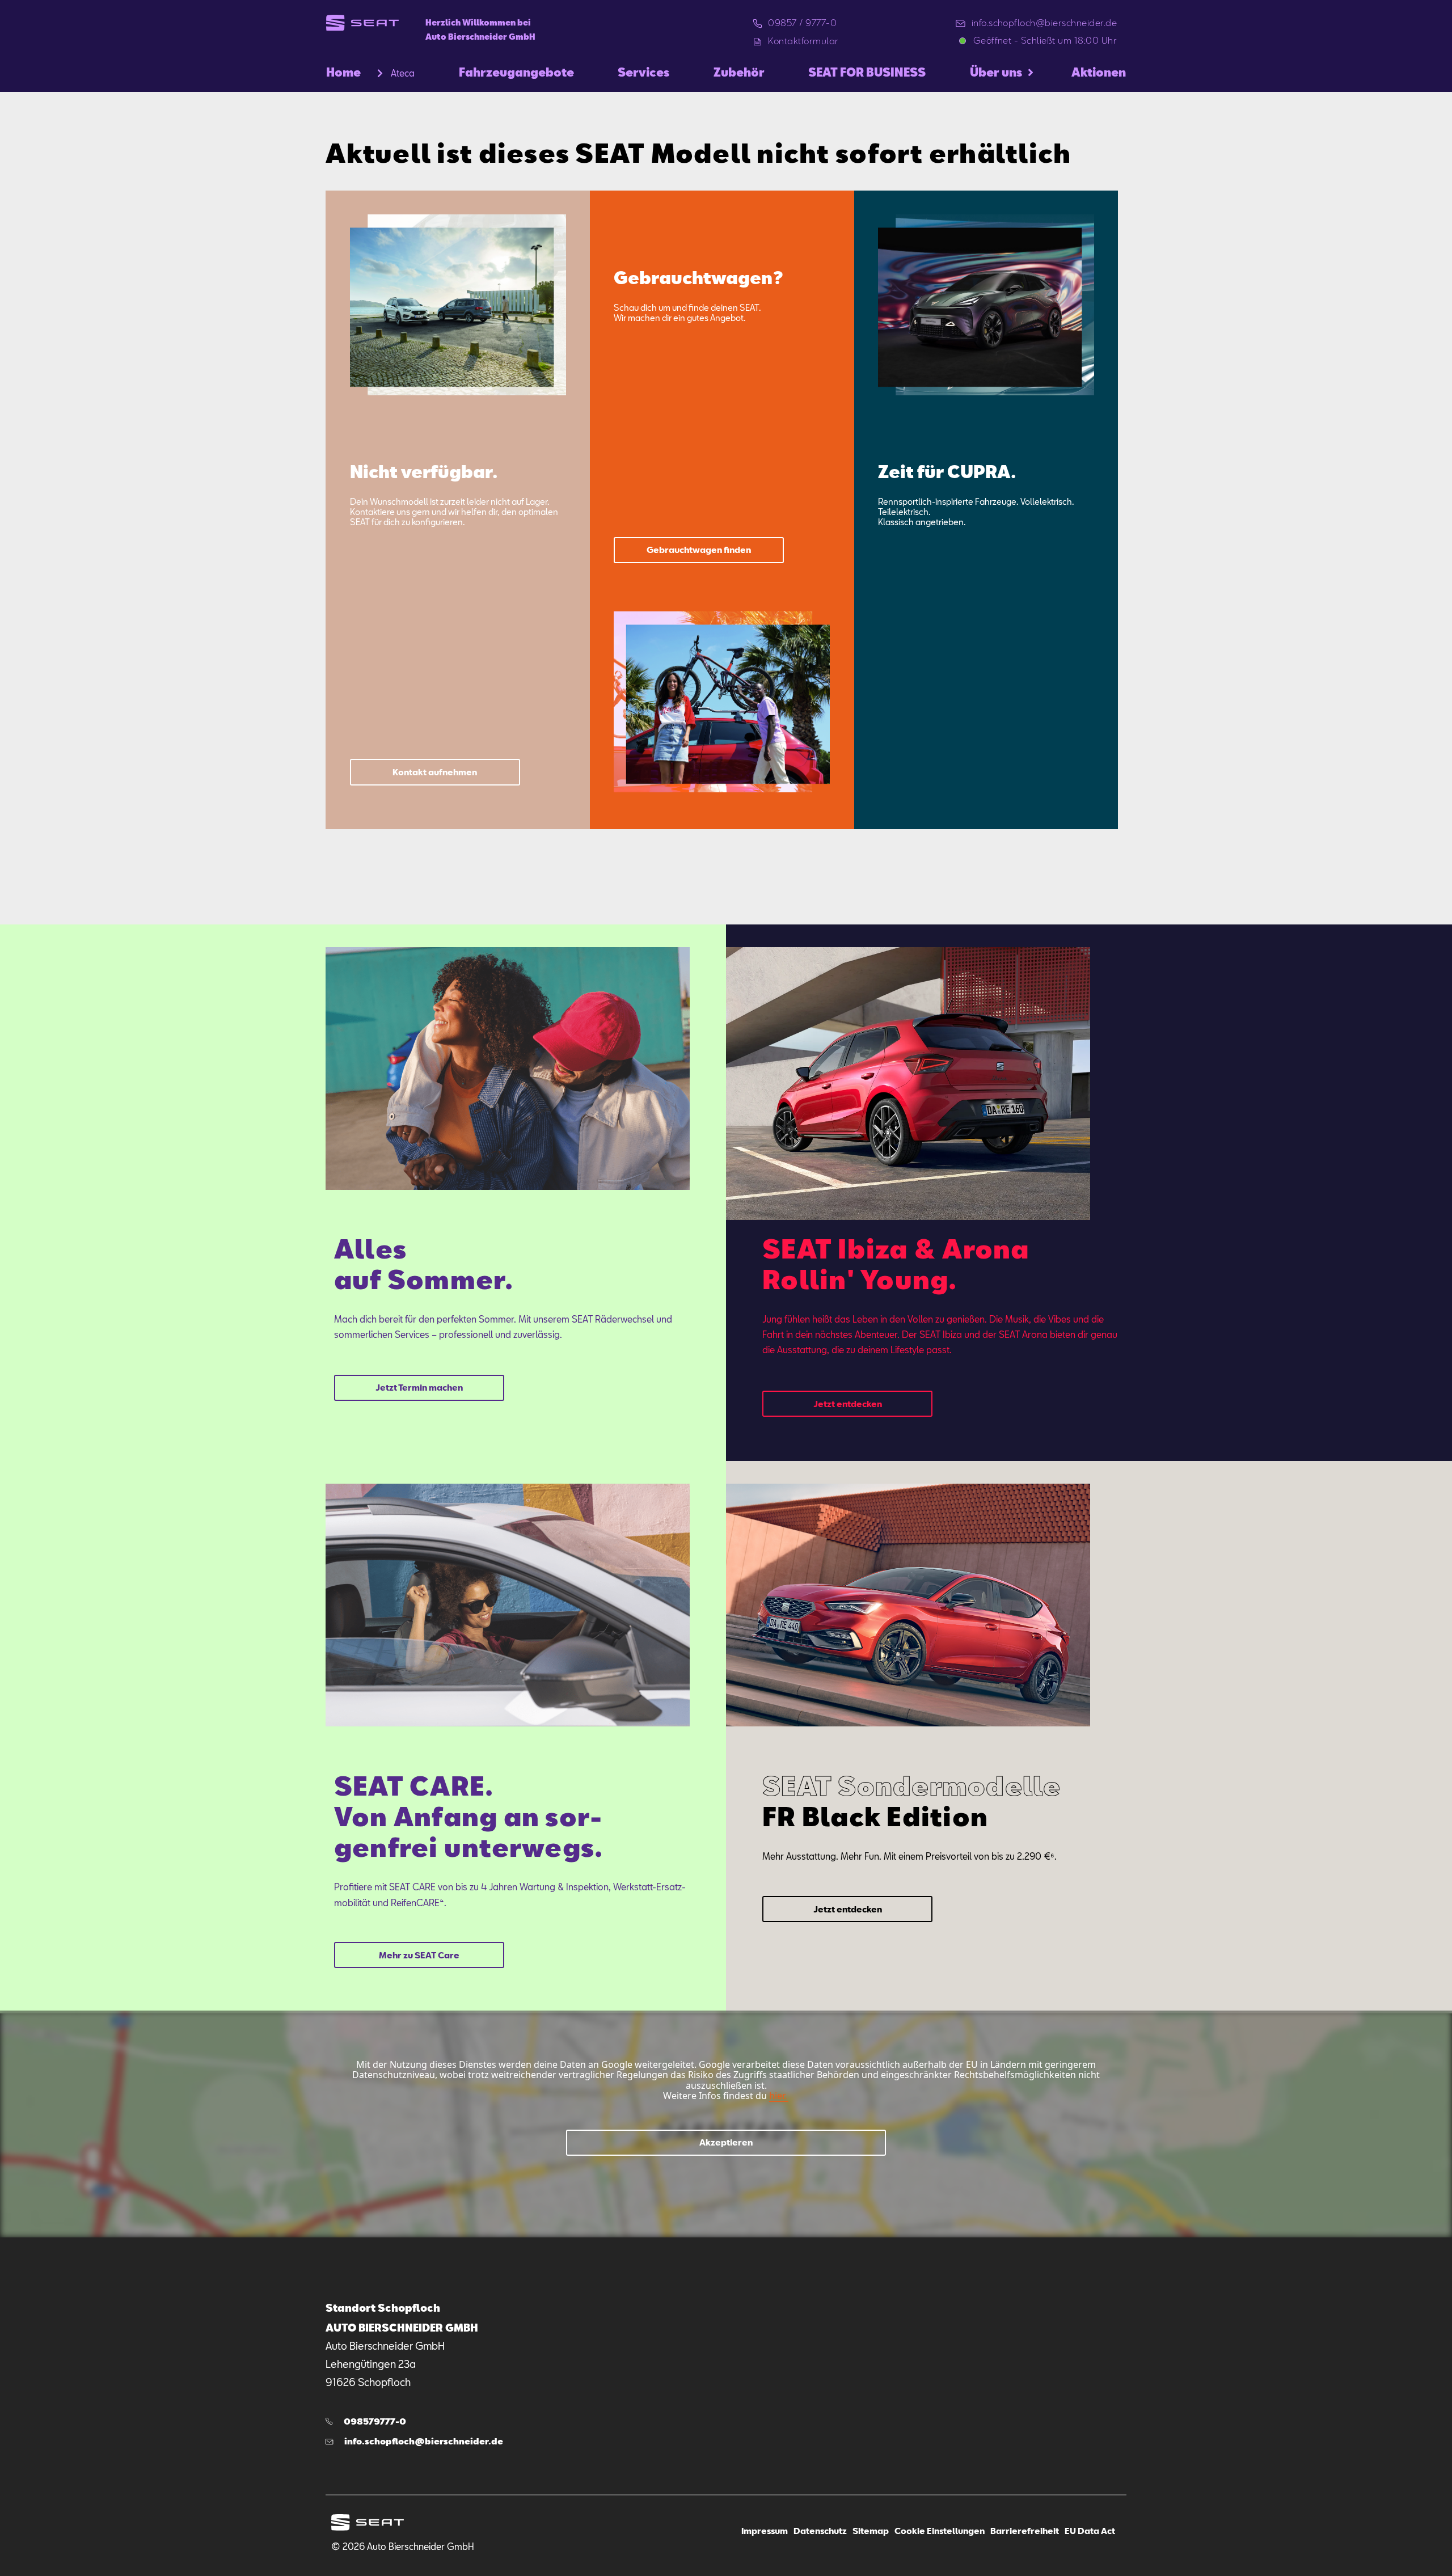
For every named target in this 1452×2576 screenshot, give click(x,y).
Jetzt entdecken (848, 1403)
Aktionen (1099, 72)
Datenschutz (820, 2531)
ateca (403, 73)
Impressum (765, 2531)
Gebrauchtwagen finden (699, 550)
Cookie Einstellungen (940, 2531)
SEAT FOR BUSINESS (867, 72)
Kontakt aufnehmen (435, 772)
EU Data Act (1090, 2531)
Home (343, 72)
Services (643, 72)
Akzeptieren (726, 2142)
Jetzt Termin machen (419, 1388)
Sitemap (871, 2531)
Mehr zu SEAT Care (419, 1955)
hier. (778, 2096)
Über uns (996, 72)
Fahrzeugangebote (516, 72)
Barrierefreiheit (1025, 2531)
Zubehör (739, 72)
